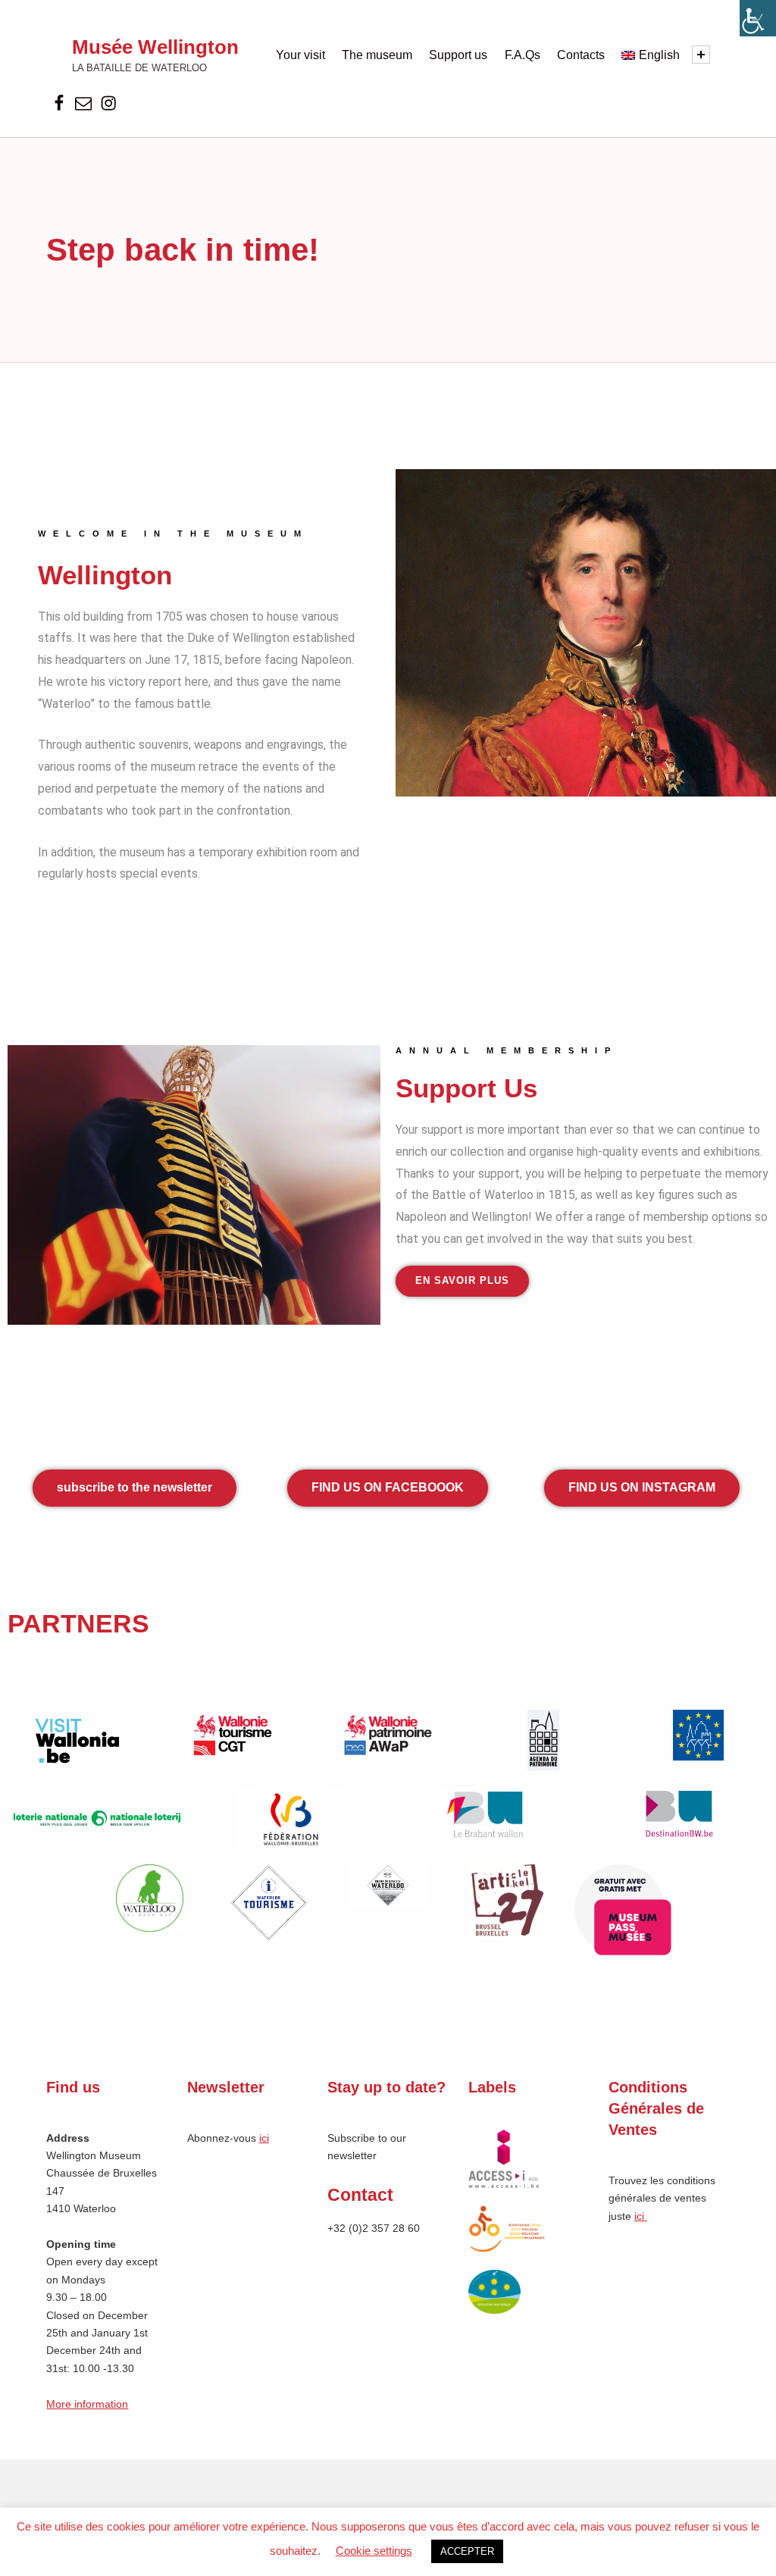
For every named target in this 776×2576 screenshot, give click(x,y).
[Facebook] (59, 104)
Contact (360, 2195)
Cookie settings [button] (374, 2551)
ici (264, 2138)
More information (87, 2404)
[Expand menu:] (701, 55)
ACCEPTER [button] (467, 2551)
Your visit (300, 55)
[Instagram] (109, 104)
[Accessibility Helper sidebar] (758, 18)
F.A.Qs (523, 55)
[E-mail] (84, 104)
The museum (377, 55)
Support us (458, 55)
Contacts (581, 55)
